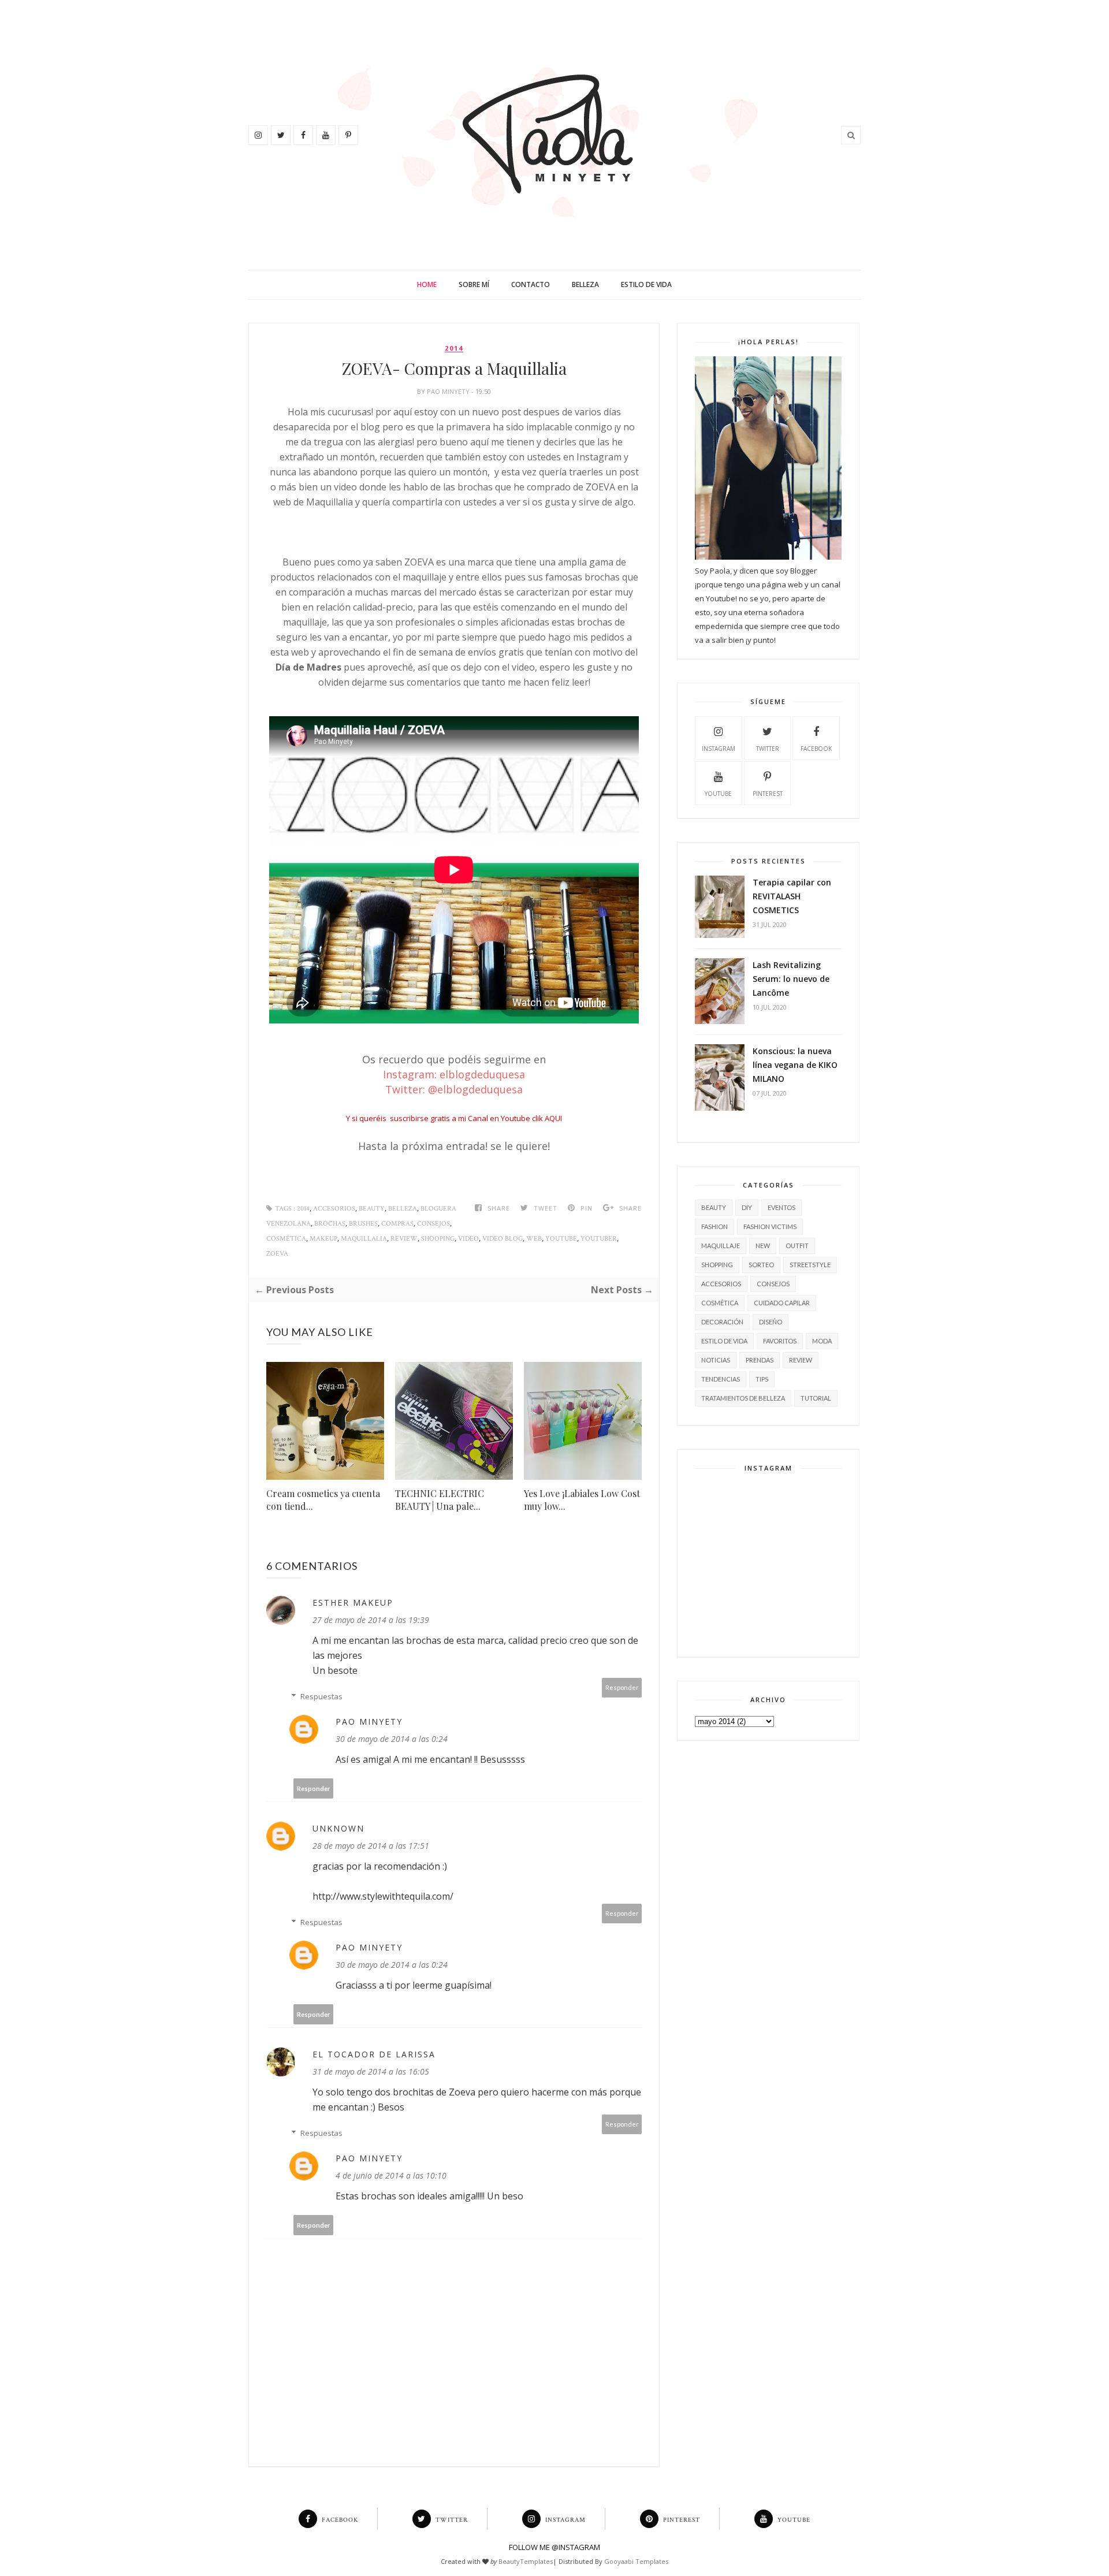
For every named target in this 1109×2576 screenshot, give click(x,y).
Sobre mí (474, 284)
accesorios (334, 1209)
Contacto (531, 284)
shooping (438, 1239)
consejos (433, 1224)
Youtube (561, 1239)
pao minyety (449, 391)
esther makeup (353, 1602)
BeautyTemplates (526, 2561)
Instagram (719, 749)
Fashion (714, 1226)
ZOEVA (277, 1254)
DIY (747, 1207)
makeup (323, 1239)
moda (822, 1341)
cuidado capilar (782, 1303)
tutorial (816, 1398)
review (404, 1239)
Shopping (717, 1265)
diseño (771, 1322)
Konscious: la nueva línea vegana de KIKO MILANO (795, 1065)
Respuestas (321, 1696)
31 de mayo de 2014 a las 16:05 (371, 2071)
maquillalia (364, 1239)
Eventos (781, 1207)
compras (397, 1224)
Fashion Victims (770, 1226)
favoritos (780, 1341)
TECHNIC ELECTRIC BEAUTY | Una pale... (440, 1500)
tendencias (721, 1379)
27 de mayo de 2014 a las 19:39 (371, 1620)
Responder (622, 1687)
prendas (760, 1360)
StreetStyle (810, 1265)
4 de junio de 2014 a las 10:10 (391, 2175)
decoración (722, 1322)
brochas (330, 1224)
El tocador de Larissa (374, 2054)
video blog (503, 1239)
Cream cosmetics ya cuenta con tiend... (323, 1500)
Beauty (372, 1209)
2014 (454, 348)
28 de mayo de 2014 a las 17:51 (371, 1846)
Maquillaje (721, 1246)
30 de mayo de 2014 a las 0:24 (392, 1739)
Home (427, 284)
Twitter (768, 749)
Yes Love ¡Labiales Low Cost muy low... (582, 1500)
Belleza (585, 284)
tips (762, 1379)
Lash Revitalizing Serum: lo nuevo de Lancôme (791, 979)
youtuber (599, 1239)
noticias (716, 1360)
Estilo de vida (646, 284)
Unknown (338, 1828)
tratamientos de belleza (743, 1398)
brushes (363, 1224)
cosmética (286, 1239)
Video (468, 1239)
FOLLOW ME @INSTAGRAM (554, 2547)
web (534, 1239)
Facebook (816, 749)
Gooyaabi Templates (636, 2561)
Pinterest (768, 794)
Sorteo (761, 1265)
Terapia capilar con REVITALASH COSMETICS (792, 896)
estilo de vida (724, 1341)
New (763, 1246)
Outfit (797, 1246)
